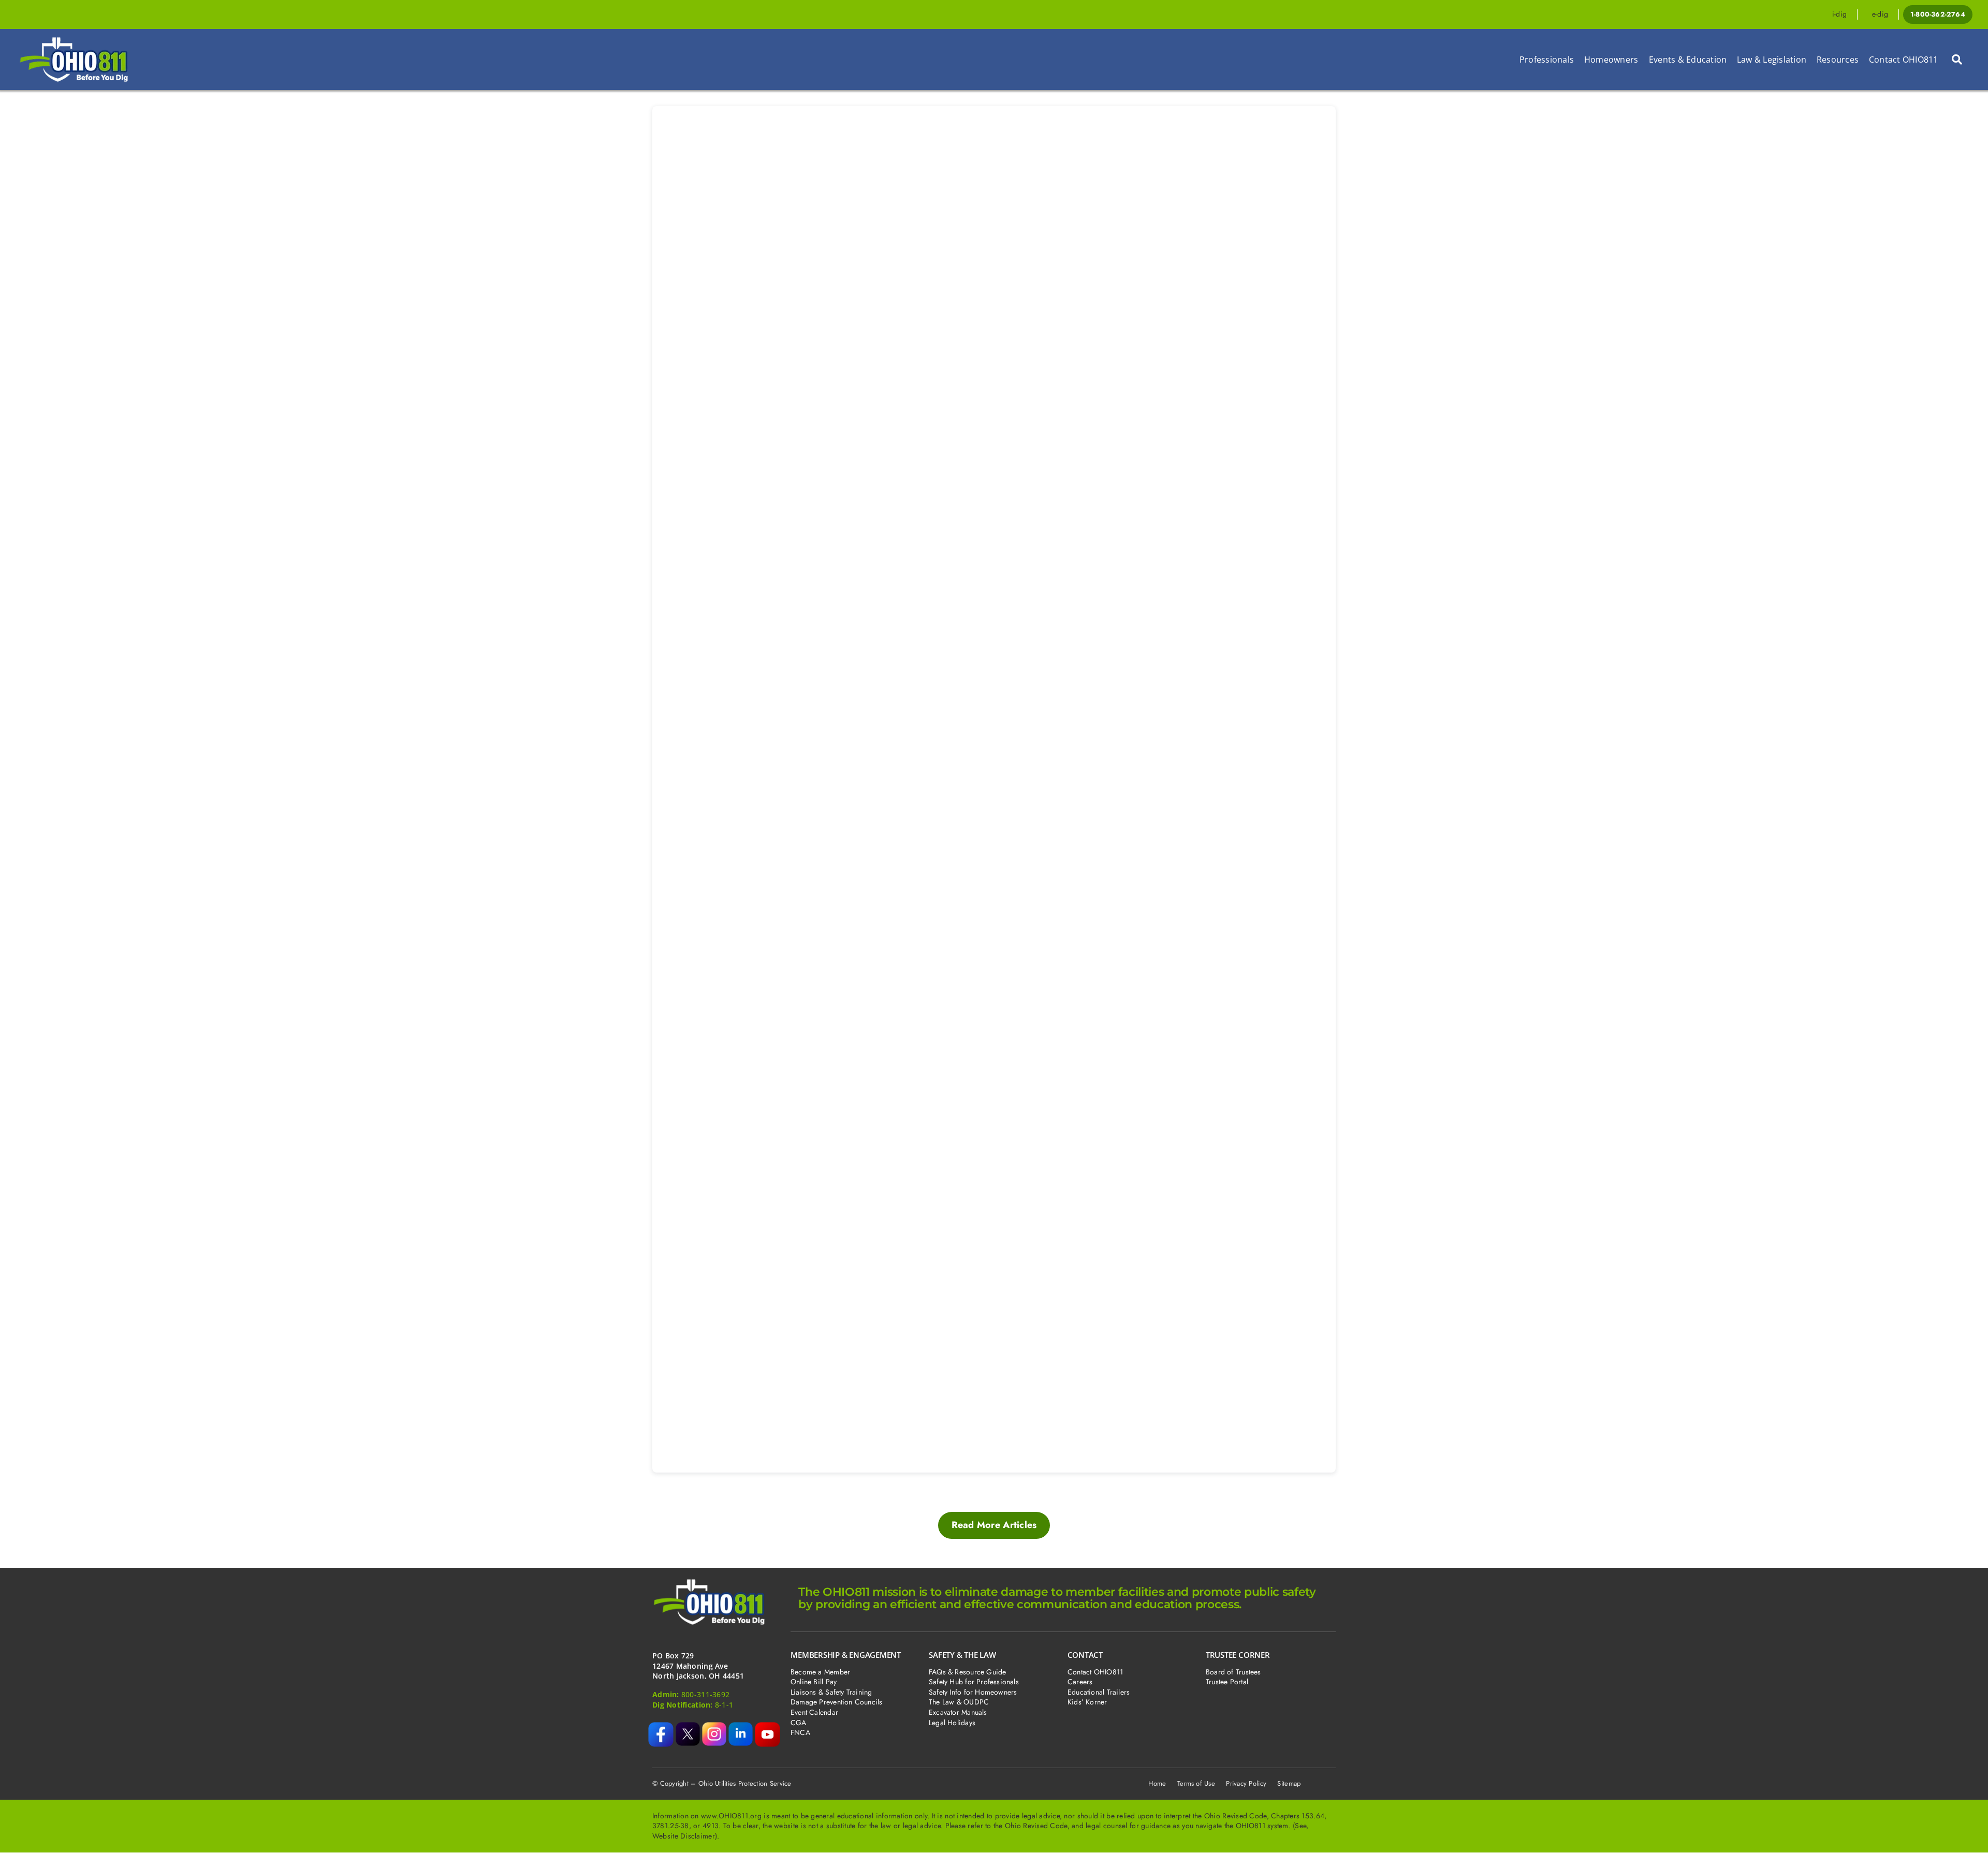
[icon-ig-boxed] (714, 1727)
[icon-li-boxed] (741, 1727)
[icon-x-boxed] (688, 1727)
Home (1157, 1783)
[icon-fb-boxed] (661, 1727)
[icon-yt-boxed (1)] (768, 1727)
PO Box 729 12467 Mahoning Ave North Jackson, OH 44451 (698, 1666)
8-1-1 (724, 1705)
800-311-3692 (705, 1694)
